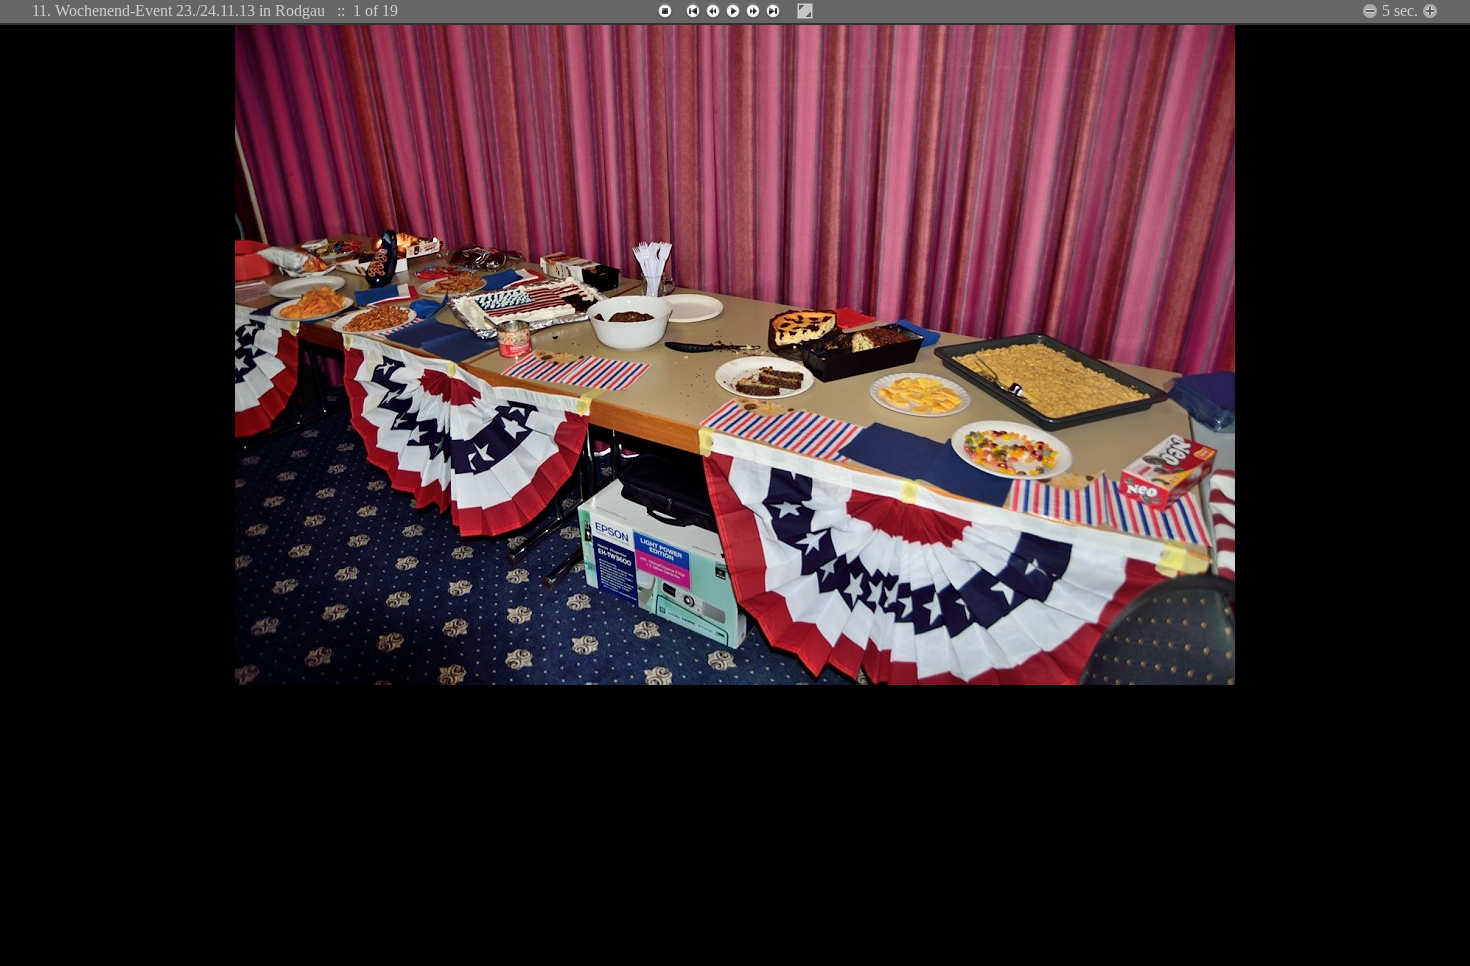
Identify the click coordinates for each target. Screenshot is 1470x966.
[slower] (1430, 11)
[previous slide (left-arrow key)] (713, 11)
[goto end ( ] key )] (773, 11)
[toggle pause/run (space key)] (733, 11)
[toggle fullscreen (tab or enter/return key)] (805, 11)
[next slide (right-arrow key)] (753, 11)
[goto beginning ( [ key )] (693, 11)
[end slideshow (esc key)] (665, 11)
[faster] (1370, 11)
